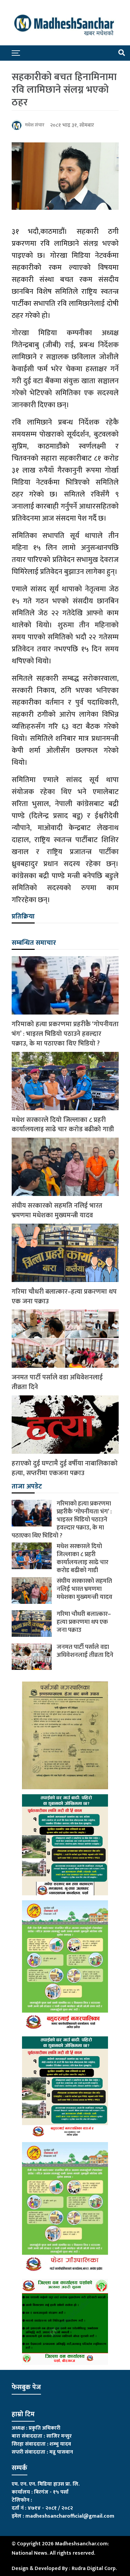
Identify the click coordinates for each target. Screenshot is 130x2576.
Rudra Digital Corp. (94, 2568)
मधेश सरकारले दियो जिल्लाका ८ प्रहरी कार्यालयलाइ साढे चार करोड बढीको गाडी (63, 1125)
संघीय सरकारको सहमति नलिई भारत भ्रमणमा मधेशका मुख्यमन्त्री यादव (57, 1211)
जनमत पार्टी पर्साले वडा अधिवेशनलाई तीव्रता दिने (57, 1382)
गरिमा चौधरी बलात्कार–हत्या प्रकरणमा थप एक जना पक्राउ (64, 1297)
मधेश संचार (35, 125)
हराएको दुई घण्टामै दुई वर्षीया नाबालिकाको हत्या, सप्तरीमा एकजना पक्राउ (65, 1468)
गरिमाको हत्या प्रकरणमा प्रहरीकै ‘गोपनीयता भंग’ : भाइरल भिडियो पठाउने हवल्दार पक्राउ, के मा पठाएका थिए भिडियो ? (65, 1034)
